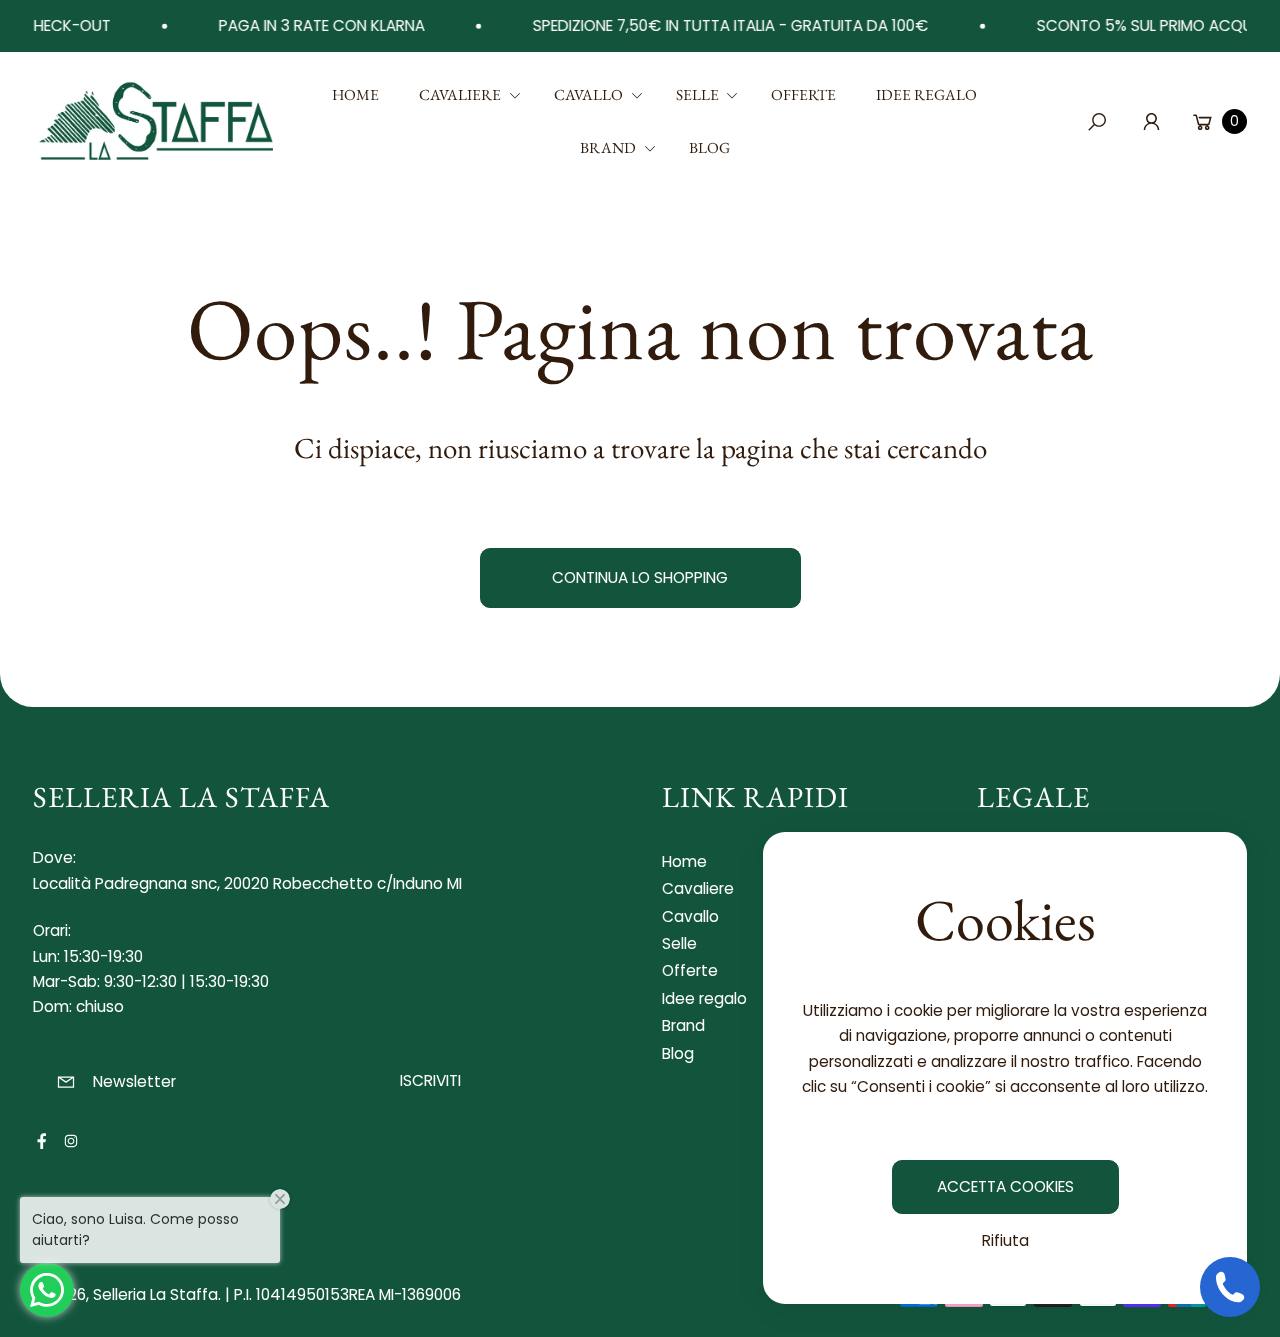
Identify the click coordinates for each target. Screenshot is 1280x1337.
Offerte (690, 970)
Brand (683, 1025)
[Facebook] (42, 1141)
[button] (466, 95)
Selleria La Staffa (155, 1294)
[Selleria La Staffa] (158, 122)
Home (684, 861)
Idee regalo (704, 998)
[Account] (1151, 121)
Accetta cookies (1005, 1186)
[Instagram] (71, 1141)
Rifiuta (1005, 1240)
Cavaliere (698, 888)
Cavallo (690, 916)
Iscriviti (430, 1080)
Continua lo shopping (640, 577)
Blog (678, 1053)
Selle (679, 943)
